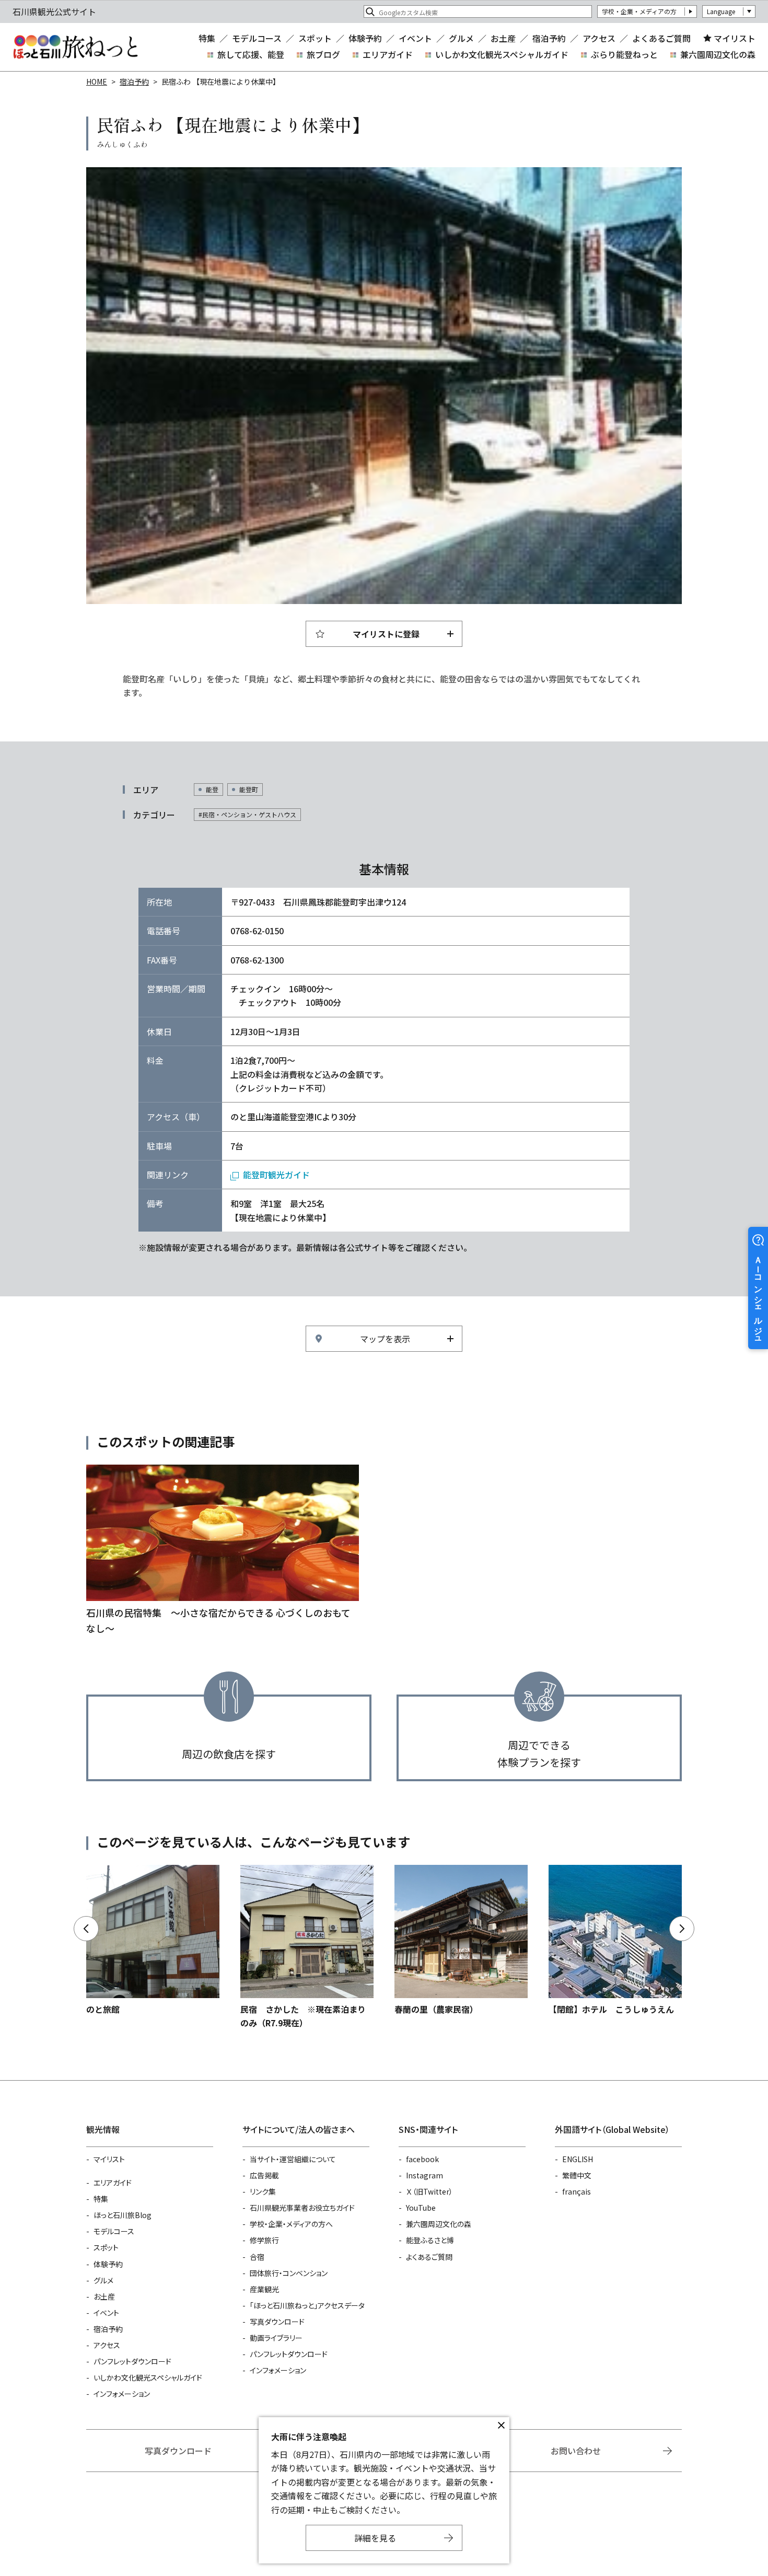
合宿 (257, 2257)
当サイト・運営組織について (293, 2159)
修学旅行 (264, 2240)
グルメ (461, 38)
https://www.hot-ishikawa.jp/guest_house (223, 1550)
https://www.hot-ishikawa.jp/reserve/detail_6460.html (615, 1940)
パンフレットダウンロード (132, 2361)
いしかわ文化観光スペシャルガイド (502, 54)
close (501, 2426)
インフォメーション (122, 2394)
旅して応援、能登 (251, 54)
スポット (315, 38)
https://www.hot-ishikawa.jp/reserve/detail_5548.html (461, 1940)
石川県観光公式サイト (75, 47)
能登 (212, 789)
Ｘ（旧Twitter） (429, 2191)
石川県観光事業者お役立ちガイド (302, 2208)
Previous (86, 1929)
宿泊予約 (549, 38)
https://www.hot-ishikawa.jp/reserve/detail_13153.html (153, 1940)
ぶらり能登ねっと (624, 54)
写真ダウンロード (277, 2322)
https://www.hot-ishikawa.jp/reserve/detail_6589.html (307, 1947)
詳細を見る (375, 2538)
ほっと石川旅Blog (123, 2215)
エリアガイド (388, 54)
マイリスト (735, 38)
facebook (422, 2159)
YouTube (421, 2208)
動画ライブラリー (276, 2338)
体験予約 (365, 38)
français (577, 2191)
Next (682, 1929)
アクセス (599, 38)
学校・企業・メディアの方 (639, 11)
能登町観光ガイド (276, 1175)
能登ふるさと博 (430, 2240)
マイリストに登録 (386, 634)
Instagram (424, 2175)
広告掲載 (264, 2175)
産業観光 (264, 2289)
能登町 (249, 789)
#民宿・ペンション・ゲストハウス (247, 814)
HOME (97, 82)
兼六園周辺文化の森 (718, 54)
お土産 (503, 38)
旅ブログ (323, 54)
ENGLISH (578, 2159)
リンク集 (263, 2191)
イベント (415, 38)
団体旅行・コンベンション (289, 2273)
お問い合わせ (576, 2451)
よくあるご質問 (661, 38)
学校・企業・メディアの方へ (291, 2224)
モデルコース (257, 38)
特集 (207, 38)
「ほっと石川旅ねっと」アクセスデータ (307, 2305)
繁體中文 (577, 2175)
